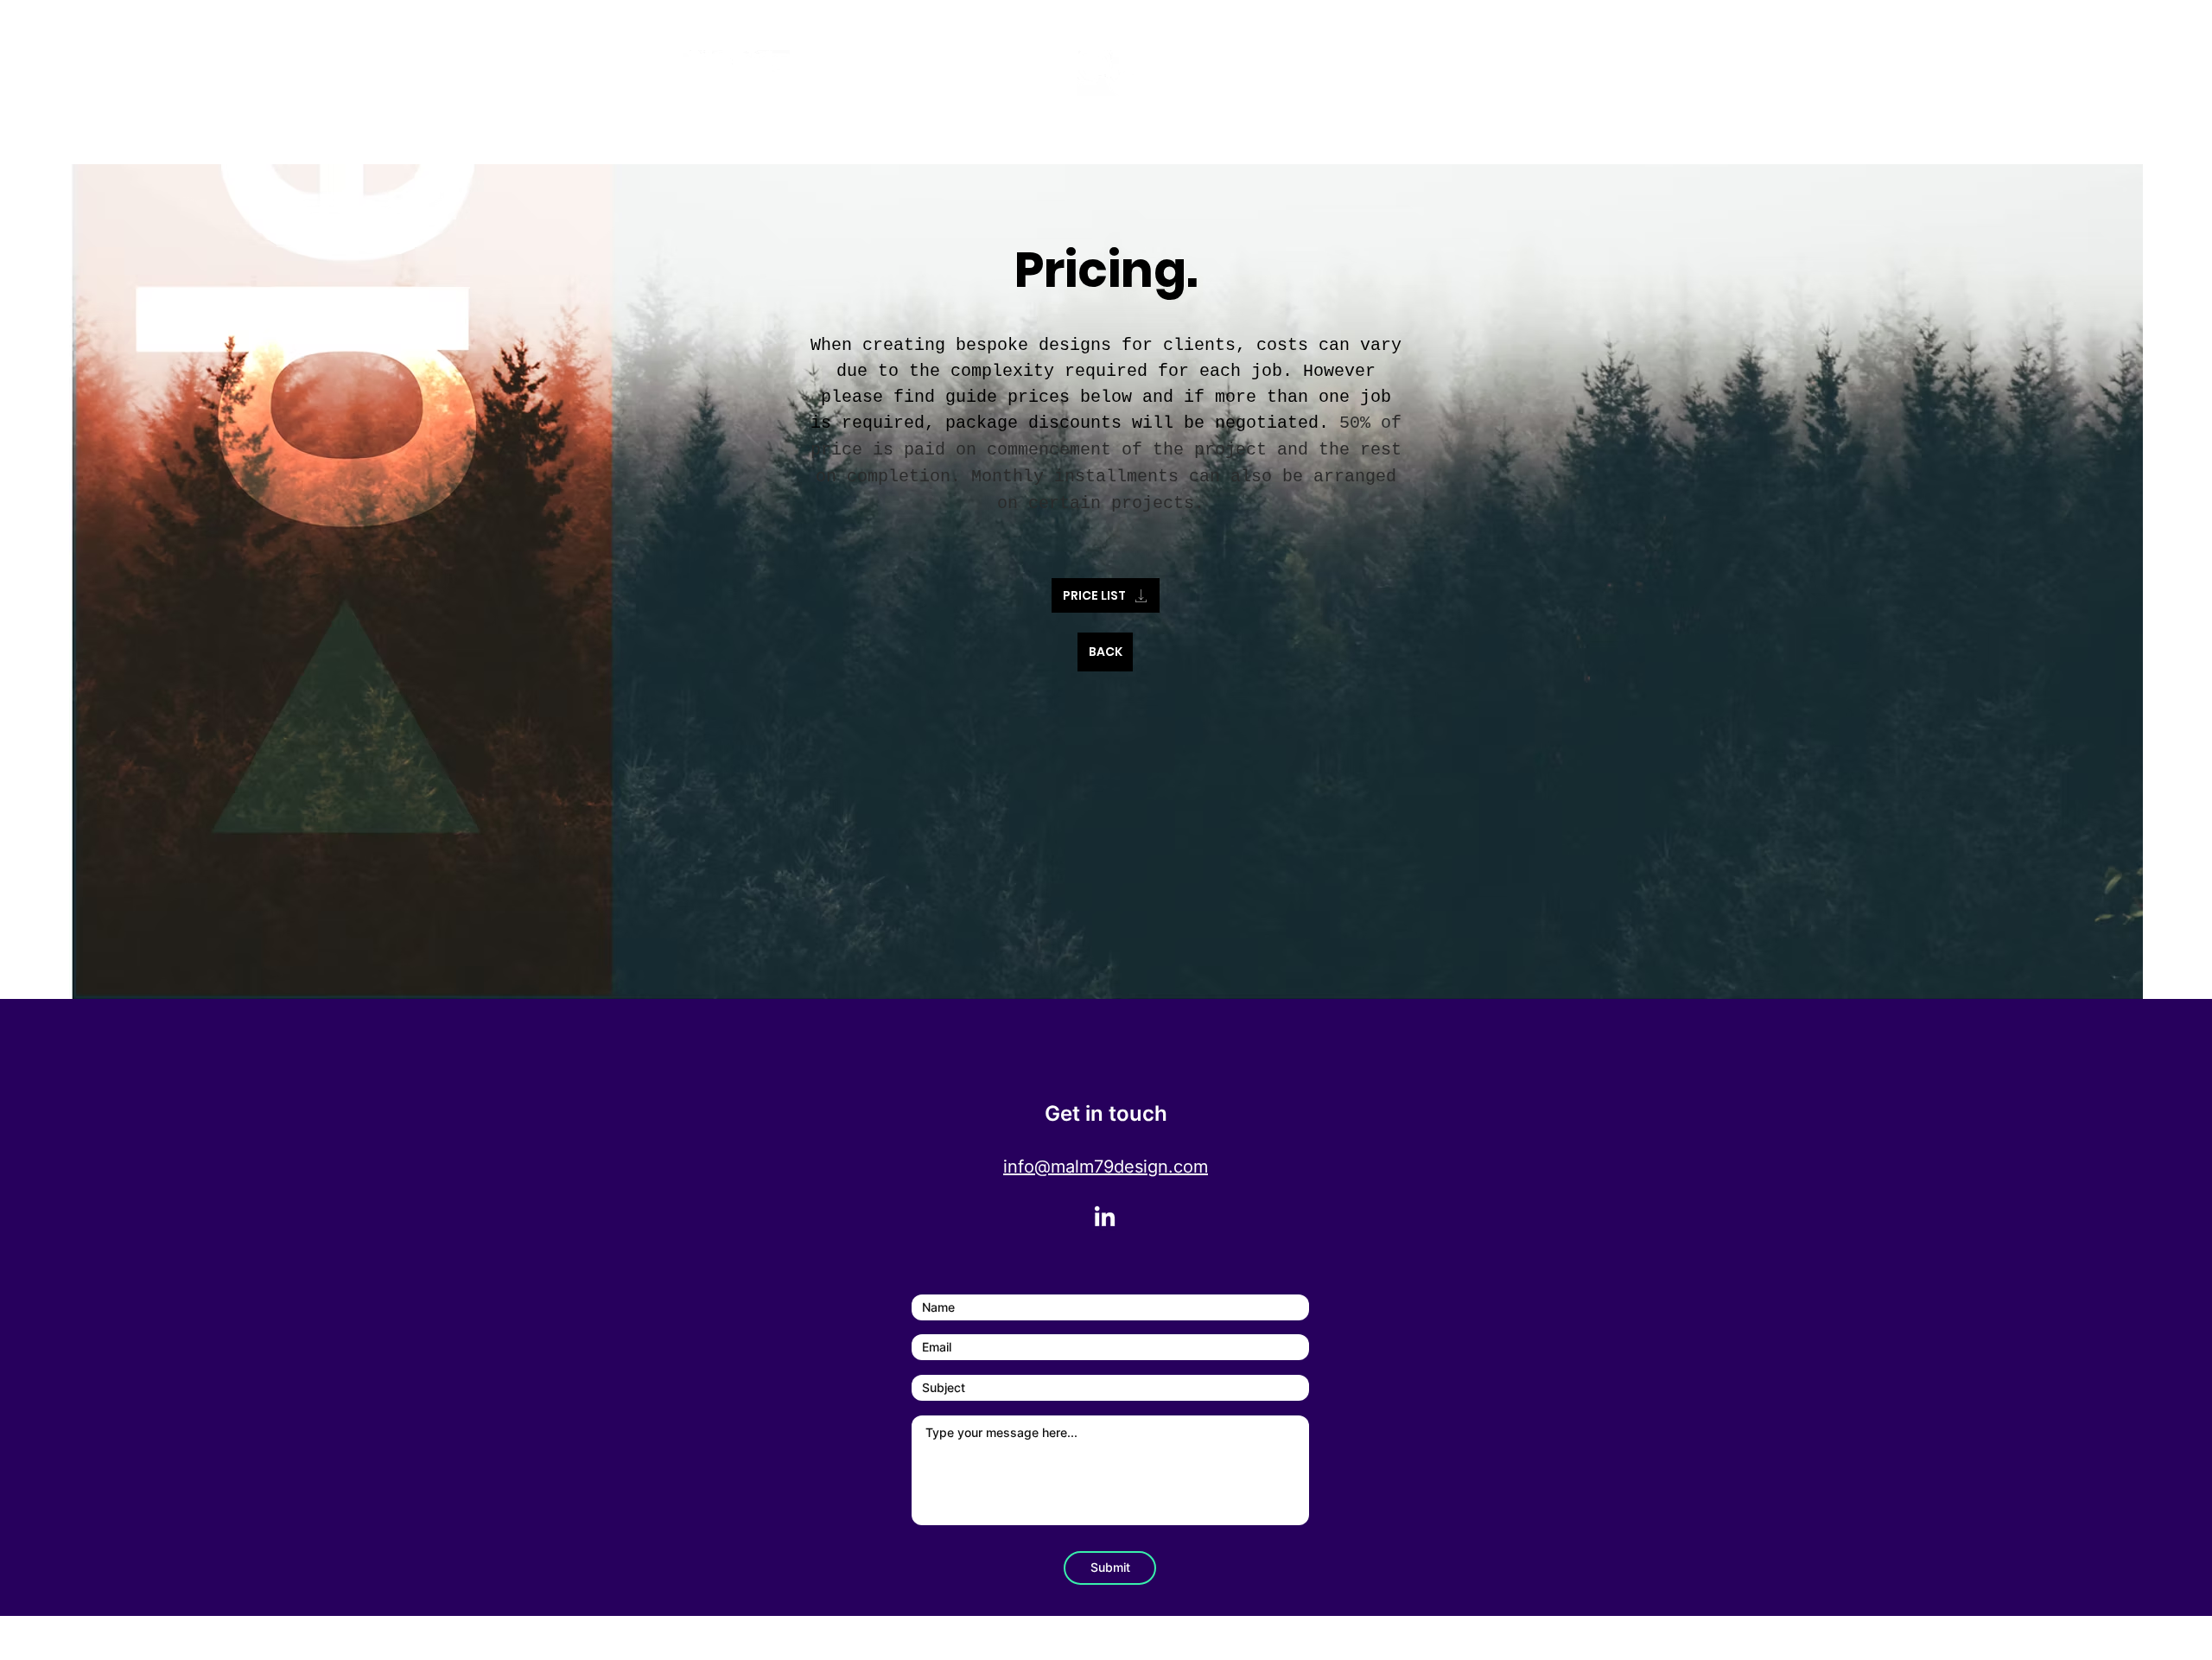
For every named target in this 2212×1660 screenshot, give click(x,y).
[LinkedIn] (1105, 1218)
